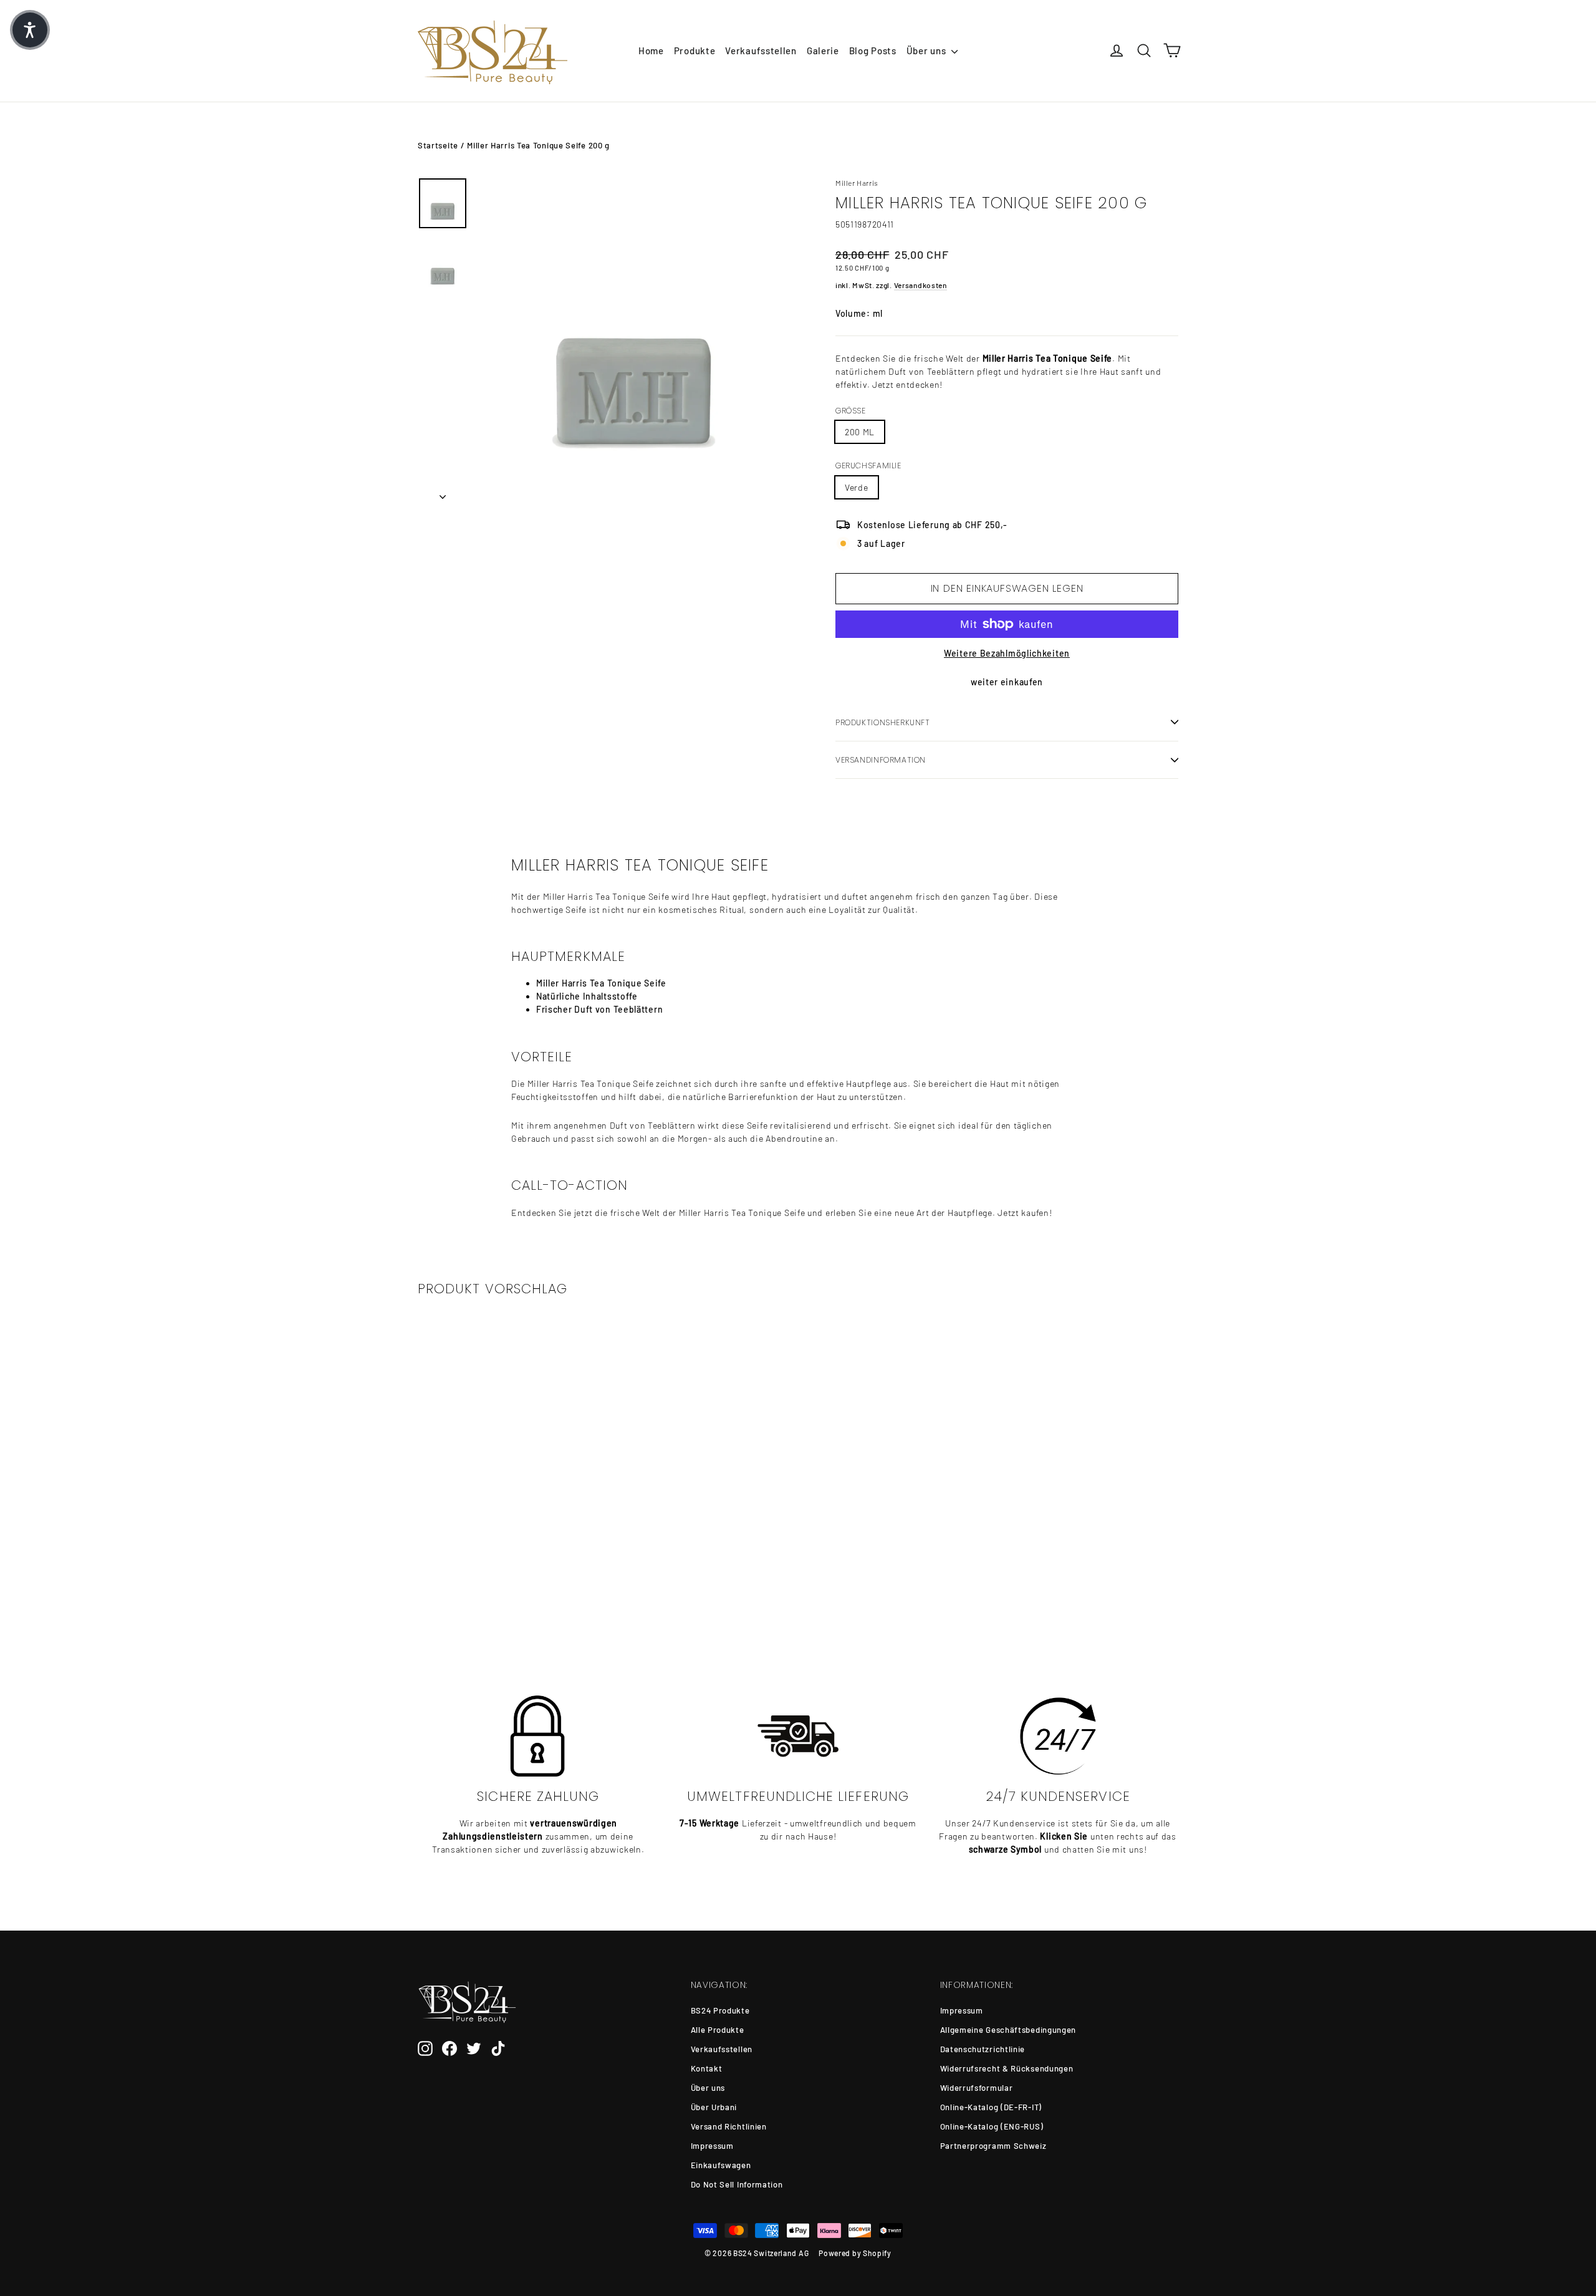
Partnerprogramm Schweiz (993, 2146)
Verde (857, 487)
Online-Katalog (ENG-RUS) (992, 2126)
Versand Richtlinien (729, 2126)
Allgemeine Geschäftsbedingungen (1008, 2030)
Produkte (695, 51)
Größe (851, 411)
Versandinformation (881, 760)
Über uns (927, 51)
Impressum (712, 2146)
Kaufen (506, 1588)
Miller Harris (857, 183)
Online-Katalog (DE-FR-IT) (991, 2107)
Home (651, 51)
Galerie (823, 51)
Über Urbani (714, 2107)
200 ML (860, 432)
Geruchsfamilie (868, 466)
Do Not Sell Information (737, 2184)
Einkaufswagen (721, 2165)
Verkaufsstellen (761, 51)
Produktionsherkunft (883, 722)
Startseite (438, 145)
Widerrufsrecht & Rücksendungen (1007, 2068)
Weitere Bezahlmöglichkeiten (1007, 653)
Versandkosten (921, 285)
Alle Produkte (718, 2030)
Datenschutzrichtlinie (983, 2049)
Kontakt (707, 2068)
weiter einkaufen (1007, 682)
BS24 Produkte (720, 2010)
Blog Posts (873, 51)
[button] (30, 30)
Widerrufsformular (977, 2088)
